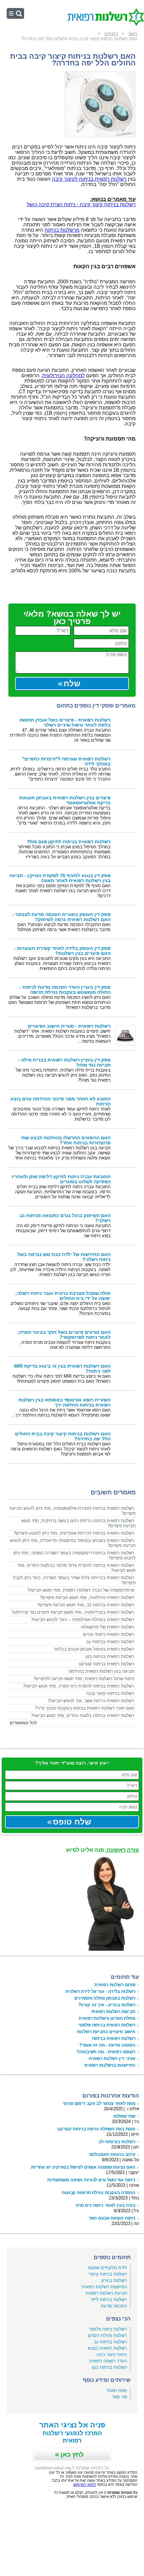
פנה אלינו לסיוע (102, 1850)
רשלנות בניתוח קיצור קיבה (110, 1693)
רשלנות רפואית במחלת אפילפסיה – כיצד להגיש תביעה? (83, 1620)
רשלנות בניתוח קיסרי (108, 2274)
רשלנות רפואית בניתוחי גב (110, 1642)
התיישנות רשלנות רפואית (104, 2287)
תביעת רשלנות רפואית (106, 2293)
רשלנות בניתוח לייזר (109, 2300)
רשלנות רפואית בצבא (107, 2348)
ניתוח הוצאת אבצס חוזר (112, 2218)
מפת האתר (117, 2390)
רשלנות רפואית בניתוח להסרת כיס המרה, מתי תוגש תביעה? (79, 1686)
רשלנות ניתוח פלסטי (108, 2329)
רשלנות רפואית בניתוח (114, 2038)
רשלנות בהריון (114, 2280)
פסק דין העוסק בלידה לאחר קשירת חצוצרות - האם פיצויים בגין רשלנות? (62, 951)
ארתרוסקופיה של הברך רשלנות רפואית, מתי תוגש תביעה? (81, 1590)
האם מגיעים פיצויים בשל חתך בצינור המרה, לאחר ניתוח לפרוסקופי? (64, 1335)
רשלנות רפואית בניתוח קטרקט (106, 1664)
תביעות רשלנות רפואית (113, 2012)
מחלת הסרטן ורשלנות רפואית (107, 2018)
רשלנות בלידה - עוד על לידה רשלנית (100, 1991)
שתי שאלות (124, 2116)
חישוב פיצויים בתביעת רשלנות (106, 2032)
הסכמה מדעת (114, 2306)
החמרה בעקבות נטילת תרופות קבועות (99, 2193)
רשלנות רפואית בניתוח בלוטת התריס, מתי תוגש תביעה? (83, 1715)
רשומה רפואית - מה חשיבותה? (106, 2052)
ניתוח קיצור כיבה (112, 2355)
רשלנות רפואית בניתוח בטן (110, 1656)
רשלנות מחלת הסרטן (107, 2335)
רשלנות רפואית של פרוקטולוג (108, 1627)
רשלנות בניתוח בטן (110, 2367)
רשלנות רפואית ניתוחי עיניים (109, 1634)
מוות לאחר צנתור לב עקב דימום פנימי (99, 2103)
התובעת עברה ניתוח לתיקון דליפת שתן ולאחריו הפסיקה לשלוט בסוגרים (61, 1179)
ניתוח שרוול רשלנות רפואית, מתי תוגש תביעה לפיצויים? (84, 1679)
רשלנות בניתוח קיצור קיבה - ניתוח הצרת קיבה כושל (81, 205)
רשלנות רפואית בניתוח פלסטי (107, 2025)
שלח (72, 683)
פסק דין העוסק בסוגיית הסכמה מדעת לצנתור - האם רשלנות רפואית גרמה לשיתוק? (61, 917)
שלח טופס (72, 1822)
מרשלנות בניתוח (62, 230)
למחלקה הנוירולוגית (63, 376)
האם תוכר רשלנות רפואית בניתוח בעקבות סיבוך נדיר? (85, 1708)
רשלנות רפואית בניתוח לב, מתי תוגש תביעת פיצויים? (86, 1605)
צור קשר (119, 2397)
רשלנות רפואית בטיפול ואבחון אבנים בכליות (94, 1649)
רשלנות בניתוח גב (110, 2342)
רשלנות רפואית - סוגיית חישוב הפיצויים (69, 1026)
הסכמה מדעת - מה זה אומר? (107, 2045)
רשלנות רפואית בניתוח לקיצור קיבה (89, 179)
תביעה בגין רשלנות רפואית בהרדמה (101, 1671)
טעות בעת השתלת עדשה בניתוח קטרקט (96, 2129)
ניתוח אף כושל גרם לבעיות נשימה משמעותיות (91, 2180)
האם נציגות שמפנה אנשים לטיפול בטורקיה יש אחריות (83, 2167)
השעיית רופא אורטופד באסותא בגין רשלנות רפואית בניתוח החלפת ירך (64, 1403)
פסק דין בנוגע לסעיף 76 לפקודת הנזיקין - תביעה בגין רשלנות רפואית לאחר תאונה (60, 878)
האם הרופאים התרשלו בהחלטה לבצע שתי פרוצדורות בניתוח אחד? (66, 1140)
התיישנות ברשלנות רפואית (110, 2065)
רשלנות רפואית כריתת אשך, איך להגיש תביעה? (91, 1701)
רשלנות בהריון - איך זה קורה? (107, 2005)
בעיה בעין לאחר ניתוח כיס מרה (105, 2205)
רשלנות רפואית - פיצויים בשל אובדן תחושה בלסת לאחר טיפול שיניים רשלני (65, 723)
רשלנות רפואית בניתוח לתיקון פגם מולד (69, 842)
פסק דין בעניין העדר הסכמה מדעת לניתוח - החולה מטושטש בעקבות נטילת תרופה (65, 990)
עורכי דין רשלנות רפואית (112, 2058)
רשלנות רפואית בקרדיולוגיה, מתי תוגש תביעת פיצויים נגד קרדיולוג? (73, 1612)
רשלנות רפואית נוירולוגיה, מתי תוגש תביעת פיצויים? (87, 1597)
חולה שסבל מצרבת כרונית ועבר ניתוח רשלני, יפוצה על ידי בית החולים (63, 1296)
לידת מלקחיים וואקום (107, 2268)
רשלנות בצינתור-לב (117, 2142)
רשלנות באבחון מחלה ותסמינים (105, 1998)
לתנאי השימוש (85, 2484)
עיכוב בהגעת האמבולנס (112, 2154)
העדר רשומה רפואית (108, 2361)
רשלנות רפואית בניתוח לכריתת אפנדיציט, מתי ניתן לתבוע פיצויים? (74, 1533)
